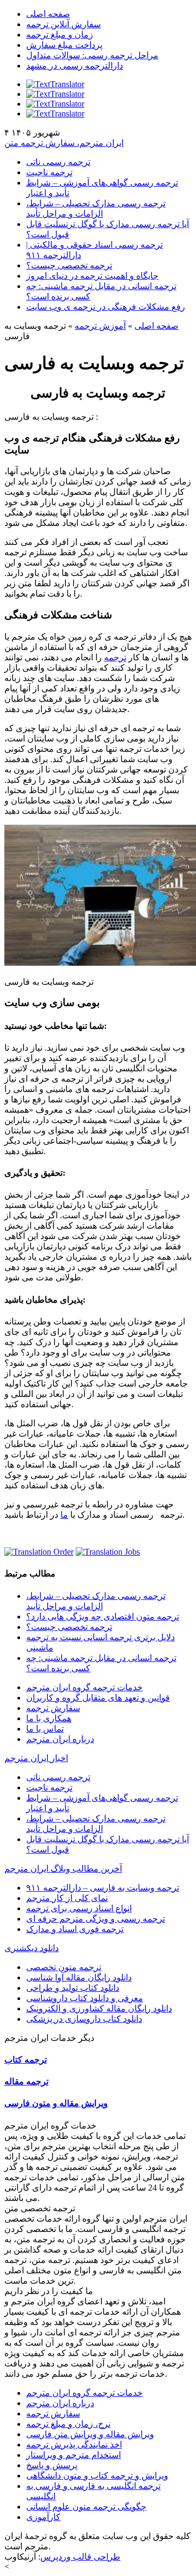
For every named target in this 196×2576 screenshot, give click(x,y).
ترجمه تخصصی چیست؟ (69, 265)
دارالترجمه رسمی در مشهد (75, 66)
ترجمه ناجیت (49, 172)
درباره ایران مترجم (60, 1739)
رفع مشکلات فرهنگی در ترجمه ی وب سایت (106, 307)
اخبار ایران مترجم (36, 1758)
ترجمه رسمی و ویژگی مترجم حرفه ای (96, 1919)
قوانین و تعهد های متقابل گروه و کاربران (98, 1698)
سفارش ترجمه (53, 1708)
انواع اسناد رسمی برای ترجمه (79, 1908)
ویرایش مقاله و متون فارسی (56, 2103)
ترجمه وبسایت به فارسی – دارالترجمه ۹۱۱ (103, 1888)
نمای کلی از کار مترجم (67, 1898)
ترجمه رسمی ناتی (58, 162)
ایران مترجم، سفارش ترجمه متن (64, 143)
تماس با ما (45, 1729)
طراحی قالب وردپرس (80, 2557)
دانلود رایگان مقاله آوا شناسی (79, 1977)
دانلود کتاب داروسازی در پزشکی (84, 2019)
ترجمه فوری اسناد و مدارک (75, 1929)
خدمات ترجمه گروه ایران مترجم (84, 1687)
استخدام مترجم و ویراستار (73, 2455)
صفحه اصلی (48, 14)
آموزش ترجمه (100, 326)
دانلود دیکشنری (32, 1948)
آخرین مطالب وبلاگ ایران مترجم (63, 1869)
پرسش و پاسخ (52, 2465)
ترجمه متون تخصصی (64, 1967)
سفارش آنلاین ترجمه (63, 24)
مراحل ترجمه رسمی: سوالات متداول (92, 55)
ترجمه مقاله (26, 2081)
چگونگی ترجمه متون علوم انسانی (86, 2507)
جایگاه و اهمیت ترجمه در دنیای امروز (92, 276)
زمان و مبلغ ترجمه (60, 35)
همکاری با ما (49, 1718)
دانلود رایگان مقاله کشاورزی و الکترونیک (99, 2008)
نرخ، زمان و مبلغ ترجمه (68, 2424)
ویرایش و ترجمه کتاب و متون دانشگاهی (97, 2476)
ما (64, 1515)
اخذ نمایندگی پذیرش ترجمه (74, 2445)
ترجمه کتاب (26, 2060)
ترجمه (115, 657)
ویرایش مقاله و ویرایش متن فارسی (90, 2434)
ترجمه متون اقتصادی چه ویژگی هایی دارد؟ (103, 1617)
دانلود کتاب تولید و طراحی (73, 1988)
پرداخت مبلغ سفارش (64, 45)
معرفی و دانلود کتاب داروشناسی (85, 1998)
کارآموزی (43, 2517)
